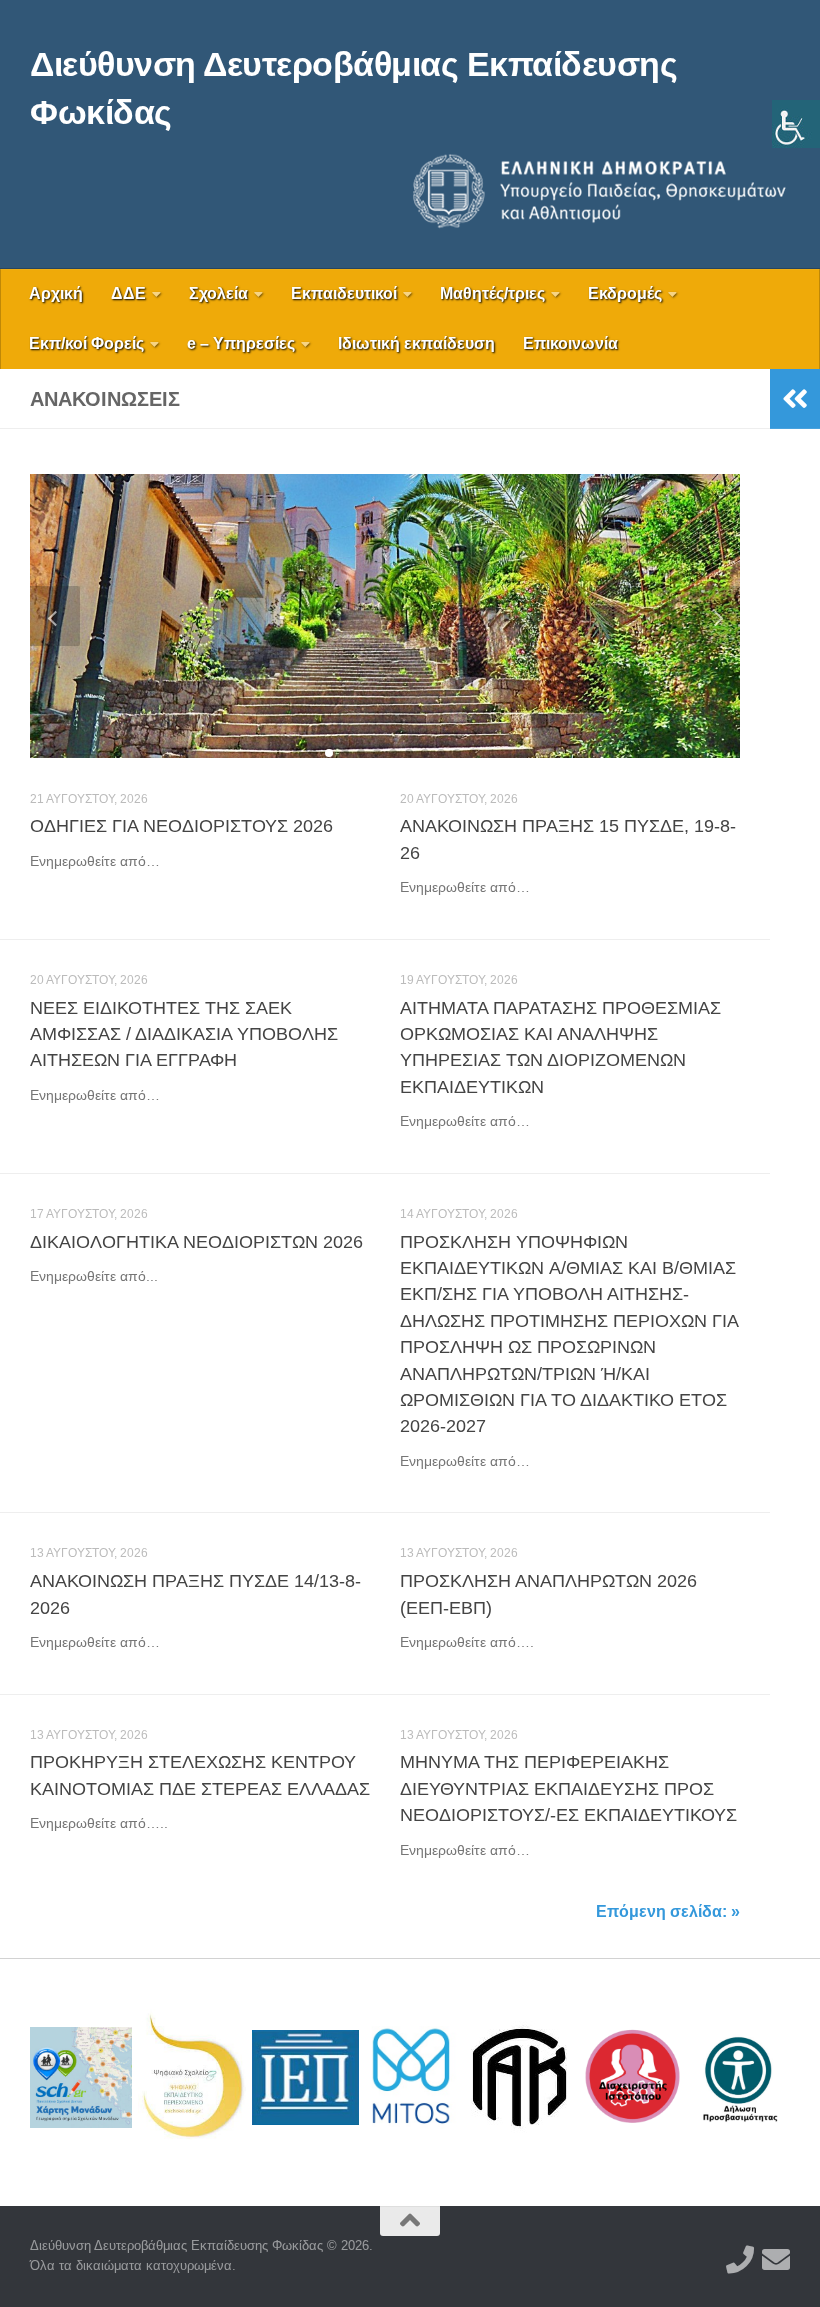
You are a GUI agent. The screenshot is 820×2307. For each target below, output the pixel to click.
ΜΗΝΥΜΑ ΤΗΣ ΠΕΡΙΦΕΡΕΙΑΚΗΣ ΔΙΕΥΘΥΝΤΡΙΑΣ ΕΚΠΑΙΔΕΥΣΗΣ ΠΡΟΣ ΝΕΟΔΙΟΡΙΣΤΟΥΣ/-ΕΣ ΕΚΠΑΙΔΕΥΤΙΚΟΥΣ (568, 1788)
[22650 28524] (740, 2260)
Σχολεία (218, 293)
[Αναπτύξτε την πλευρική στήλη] (795, 399)
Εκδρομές (625, 293)
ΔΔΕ (128, 293)
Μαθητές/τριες (492, 293)
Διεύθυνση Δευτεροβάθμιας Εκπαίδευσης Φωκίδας (353, 88)
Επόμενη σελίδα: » (668, 1911)
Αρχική (56, 293)
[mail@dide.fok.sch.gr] (776, 2260)
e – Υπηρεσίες (241, 343)
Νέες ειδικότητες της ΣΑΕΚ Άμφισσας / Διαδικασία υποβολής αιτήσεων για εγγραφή (184, 1034)
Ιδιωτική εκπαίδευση (416, 343)
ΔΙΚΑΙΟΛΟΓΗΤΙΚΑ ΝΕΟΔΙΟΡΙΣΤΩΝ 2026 (196, 1242)
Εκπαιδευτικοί (344, 293)
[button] (297, 753)
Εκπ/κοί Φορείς (86, 343)
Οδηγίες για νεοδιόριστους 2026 (181, 826)
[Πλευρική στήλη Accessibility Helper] (796, 124)
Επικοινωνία (570, 343)
